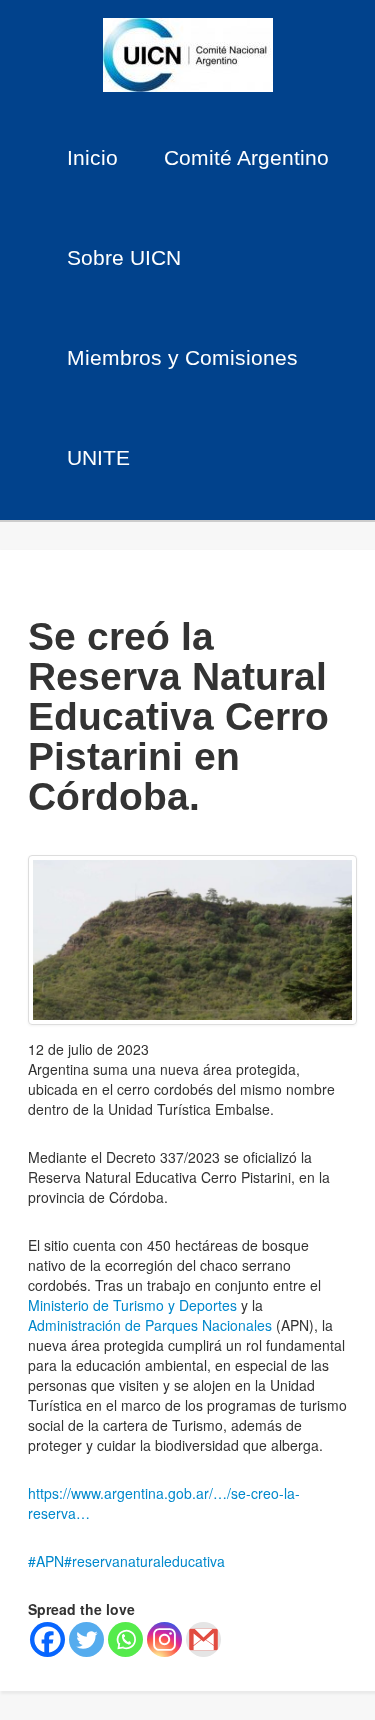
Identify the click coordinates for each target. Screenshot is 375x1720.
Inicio (92, 157)
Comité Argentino (246, 157)
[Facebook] (47, 1639)
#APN (46, 1561)
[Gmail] (203, 1639)
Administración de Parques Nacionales (152, 1325)
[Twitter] (86, 1639)
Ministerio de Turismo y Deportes (132, 1305)
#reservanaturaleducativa (144, 1561)
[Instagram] (164, 1639)
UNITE (98, 457)
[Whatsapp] (125, 1639)
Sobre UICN (124, 257)
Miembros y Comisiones (182, 357)
